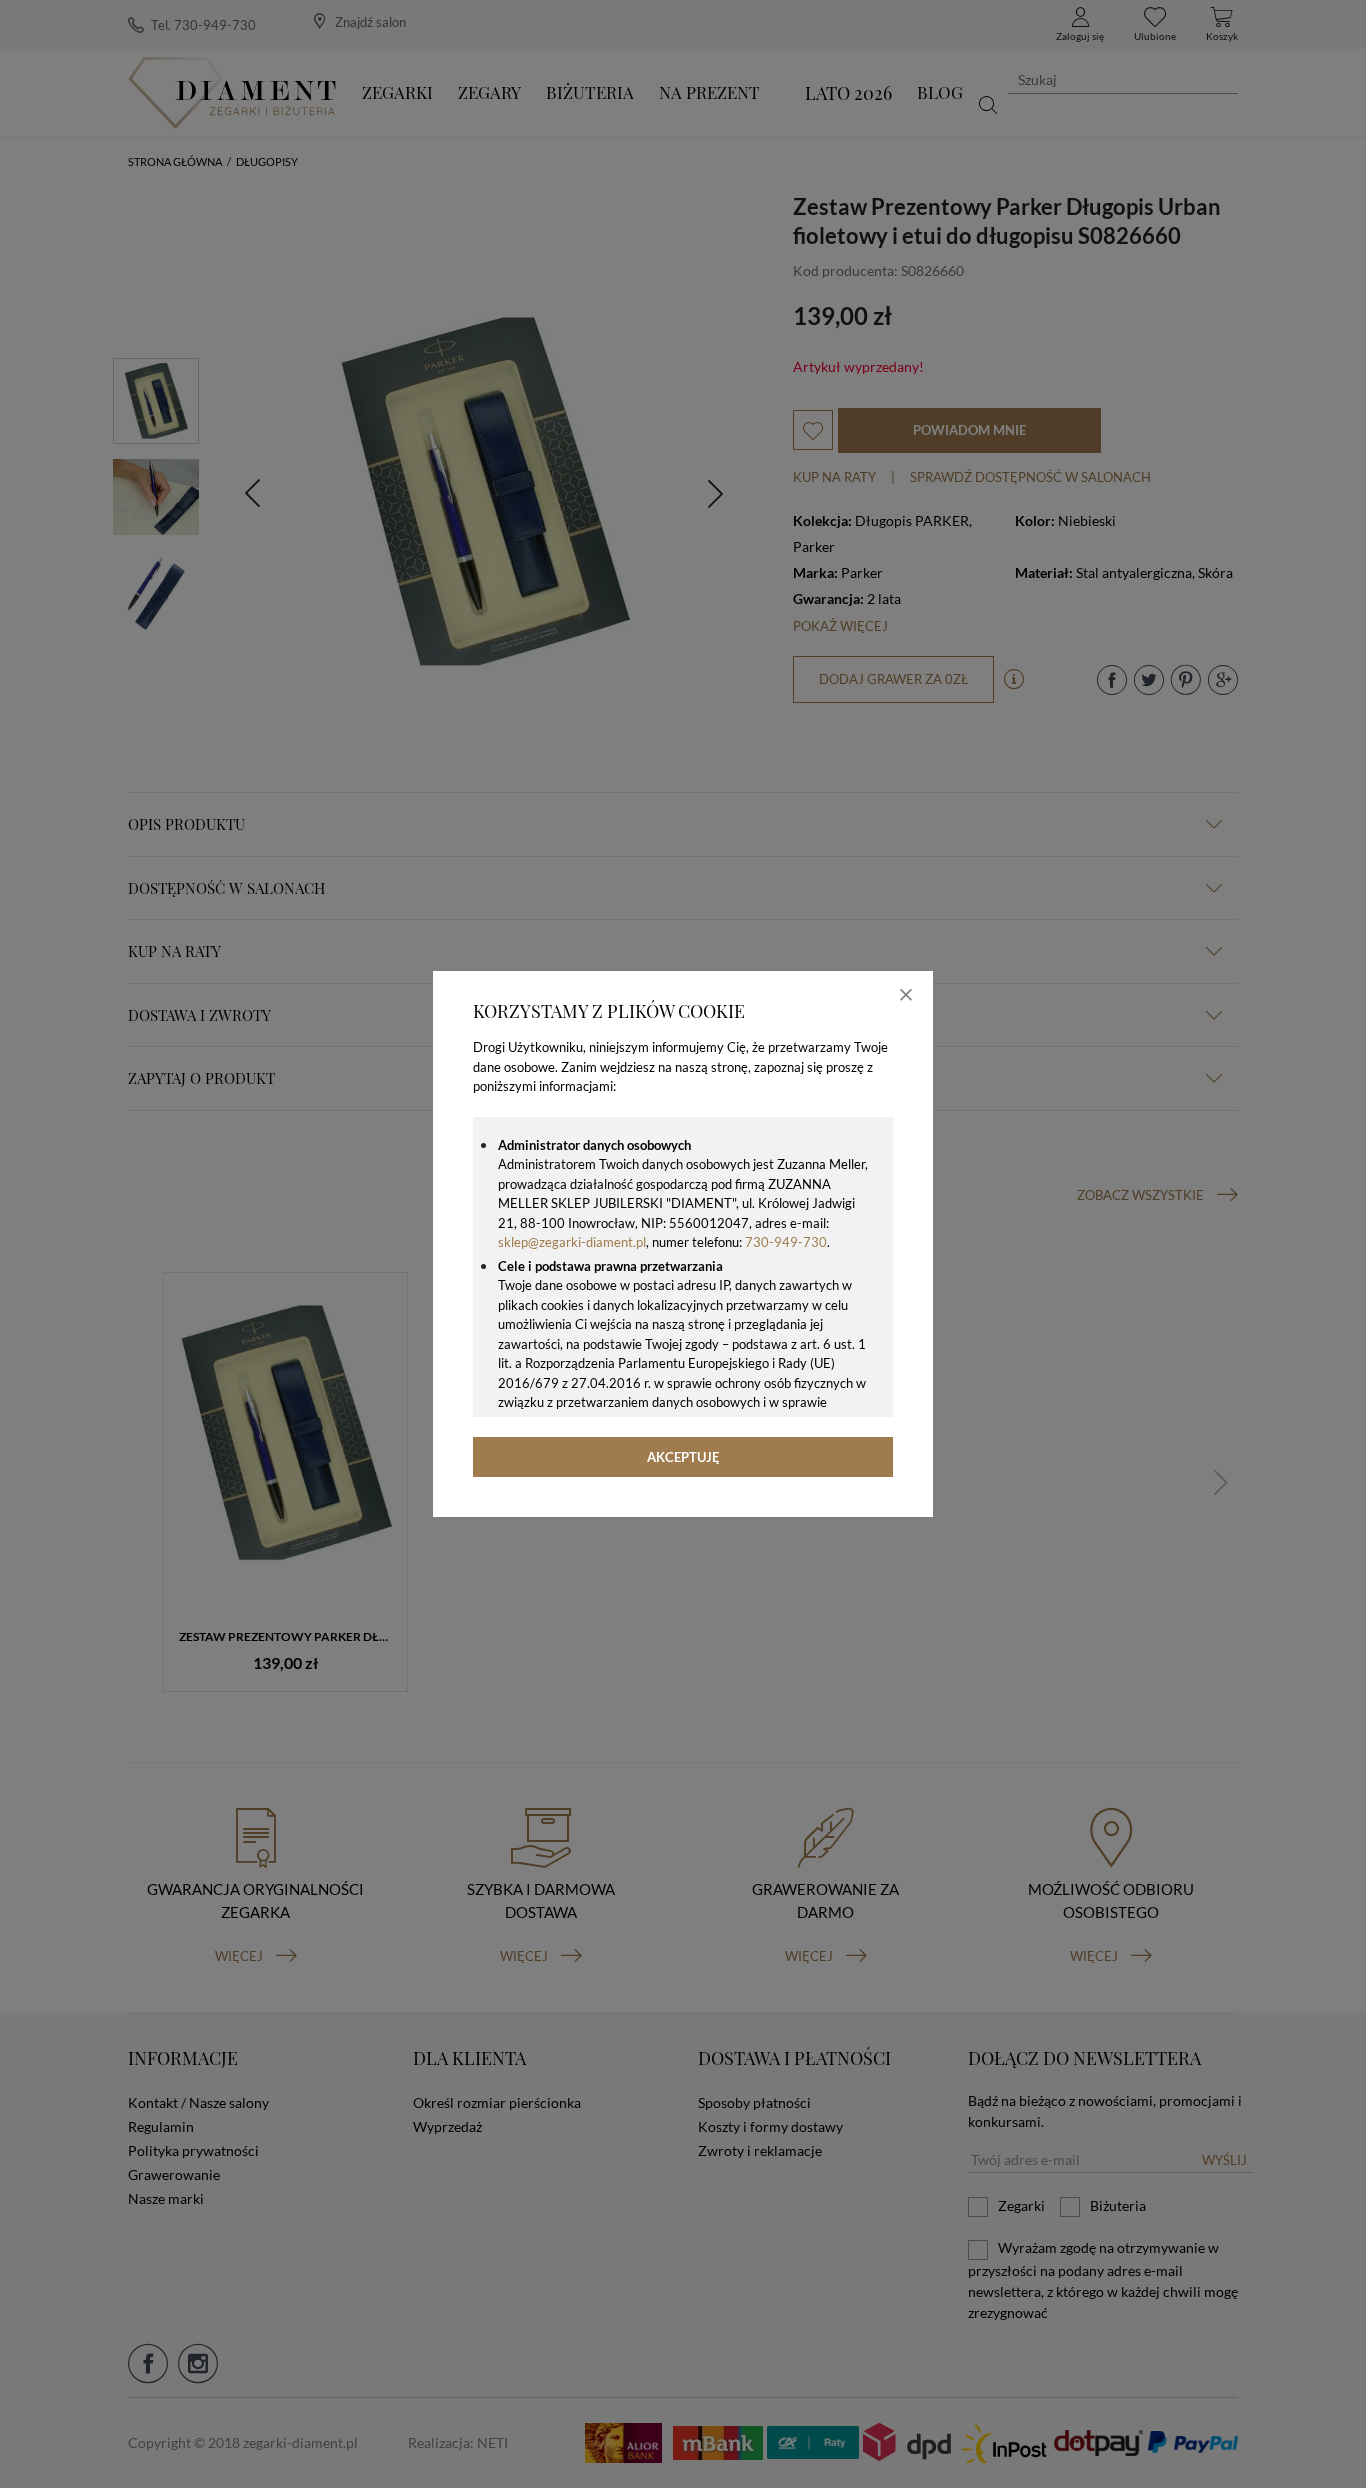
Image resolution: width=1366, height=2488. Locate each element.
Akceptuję (683, 1457)
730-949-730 (786, 1242)
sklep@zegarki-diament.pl (572, 1242)
